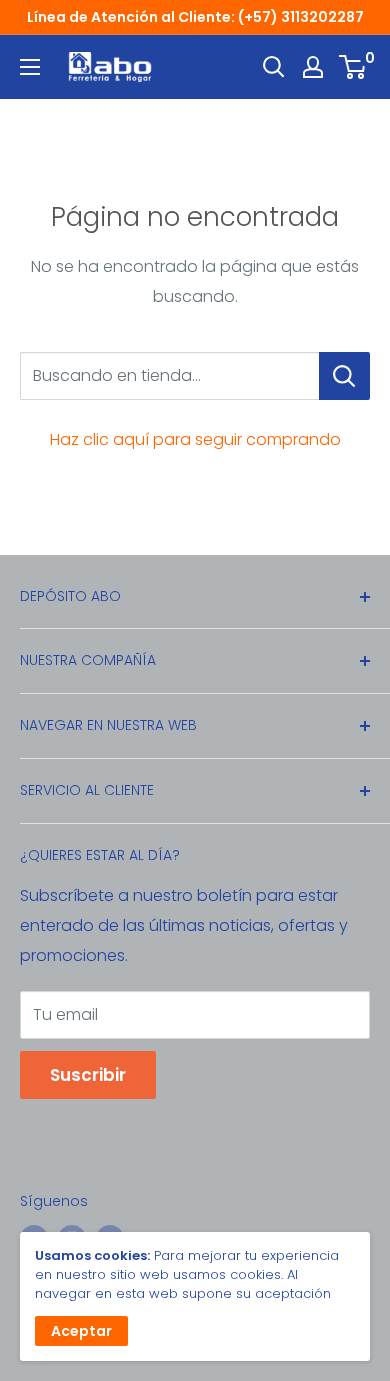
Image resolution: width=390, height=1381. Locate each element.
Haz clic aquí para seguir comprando (195, 439)
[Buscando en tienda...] (344, 376)
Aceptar (81, 1331)
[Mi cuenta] (313, 67)
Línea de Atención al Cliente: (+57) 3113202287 (195, 17)
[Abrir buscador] (274, 67)
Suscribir (88, 1075)
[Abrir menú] (30, 67)
